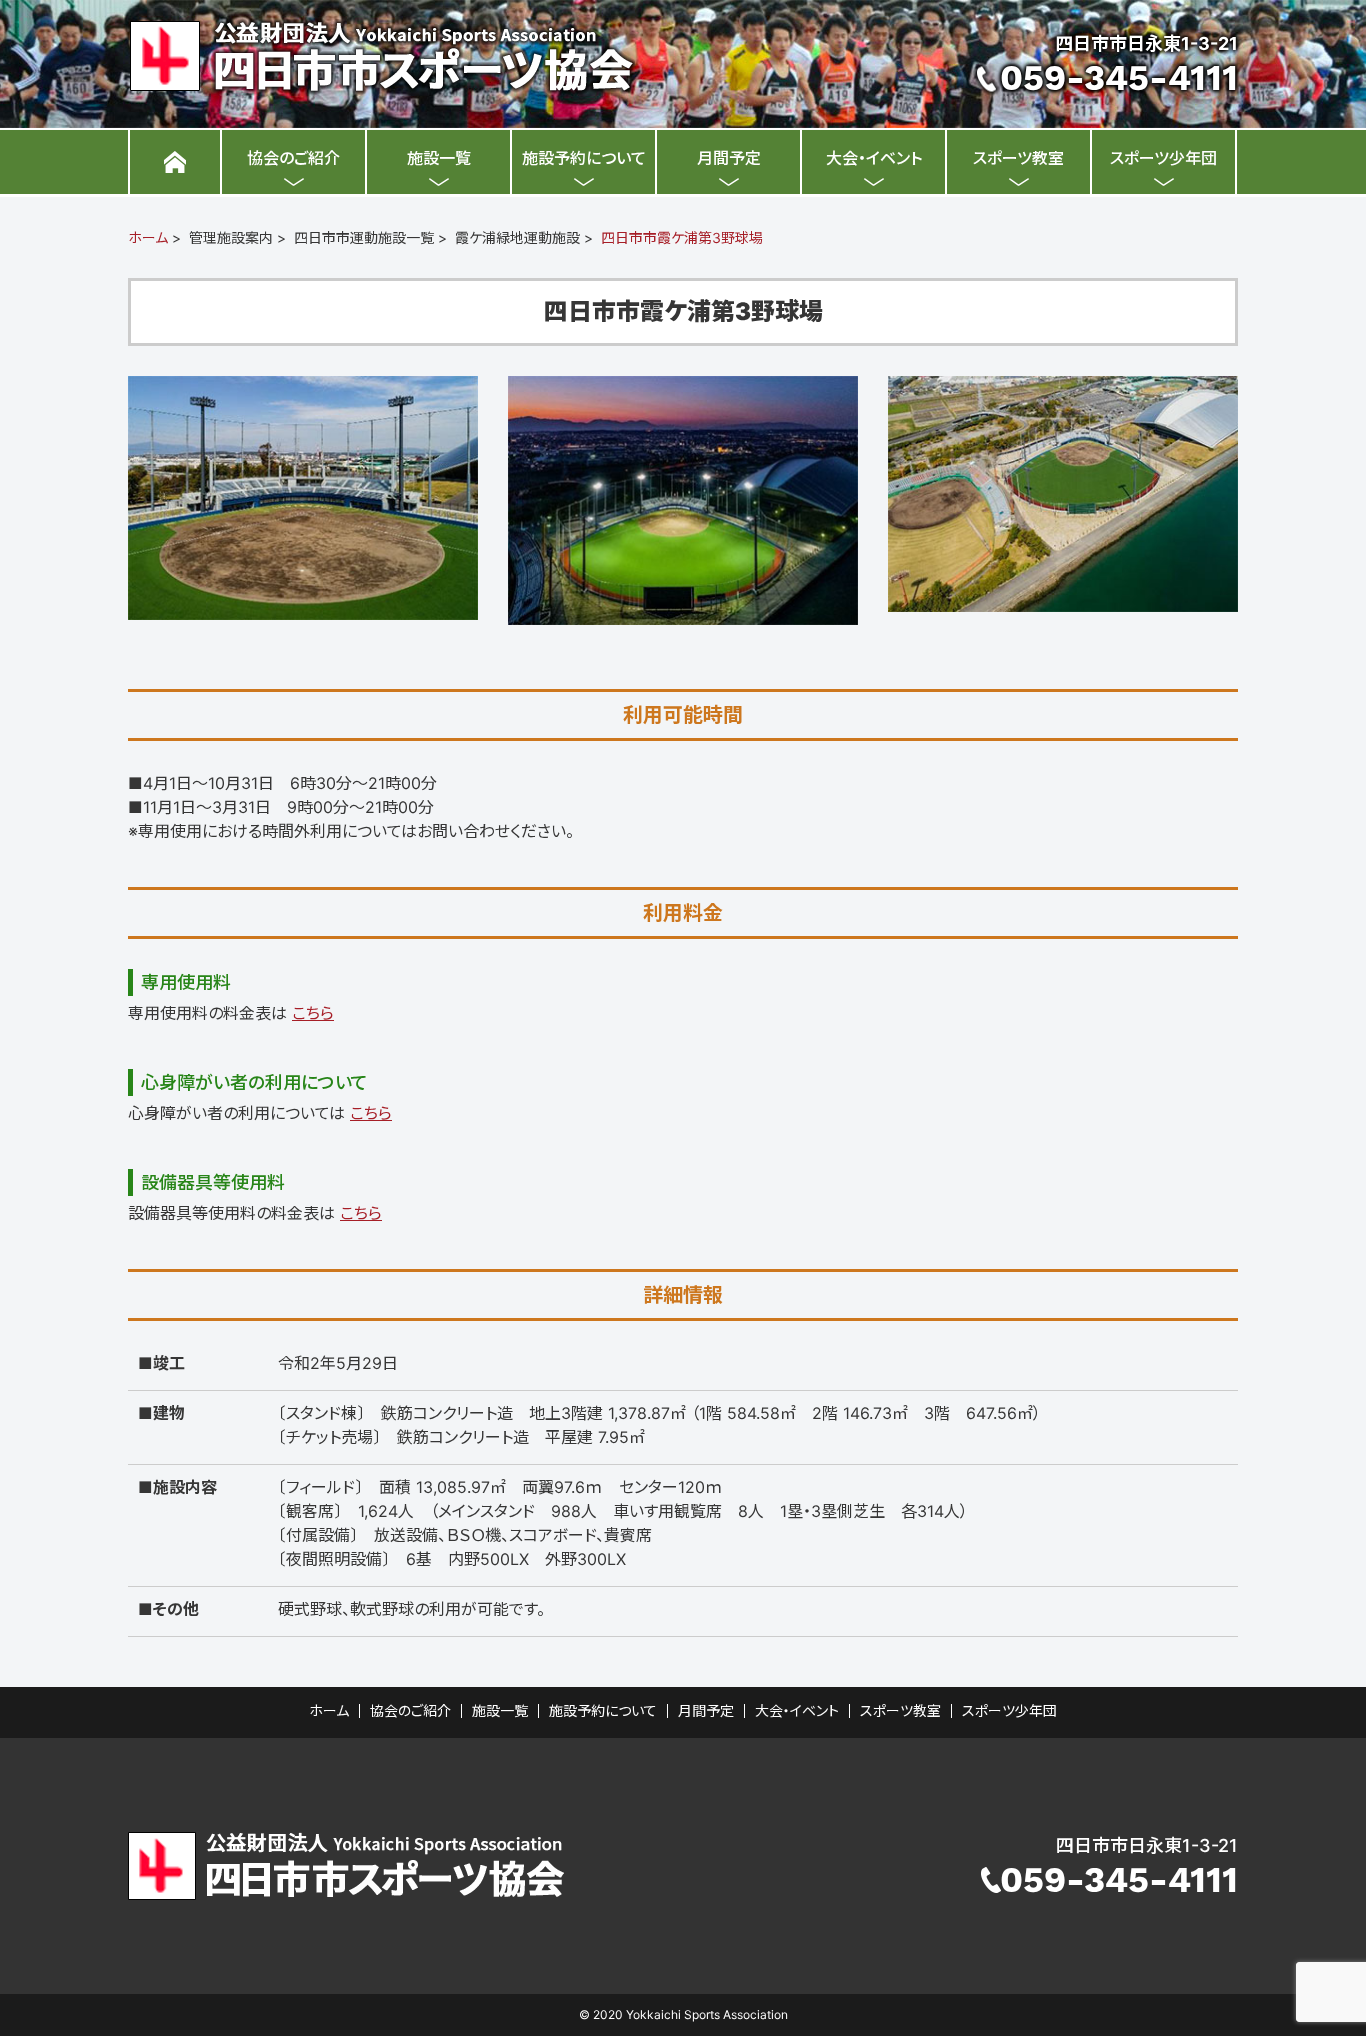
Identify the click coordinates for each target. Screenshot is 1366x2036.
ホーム (148, 237)
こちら (313, 1013)
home (175, 162)
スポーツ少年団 (1163, 158)
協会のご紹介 (293, 158)
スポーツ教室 (1018, 158)
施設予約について (584, 158)
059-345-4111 (1119, 78)
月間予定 (729, 158)
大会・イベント (874, 158)
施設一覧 (439, 158)
